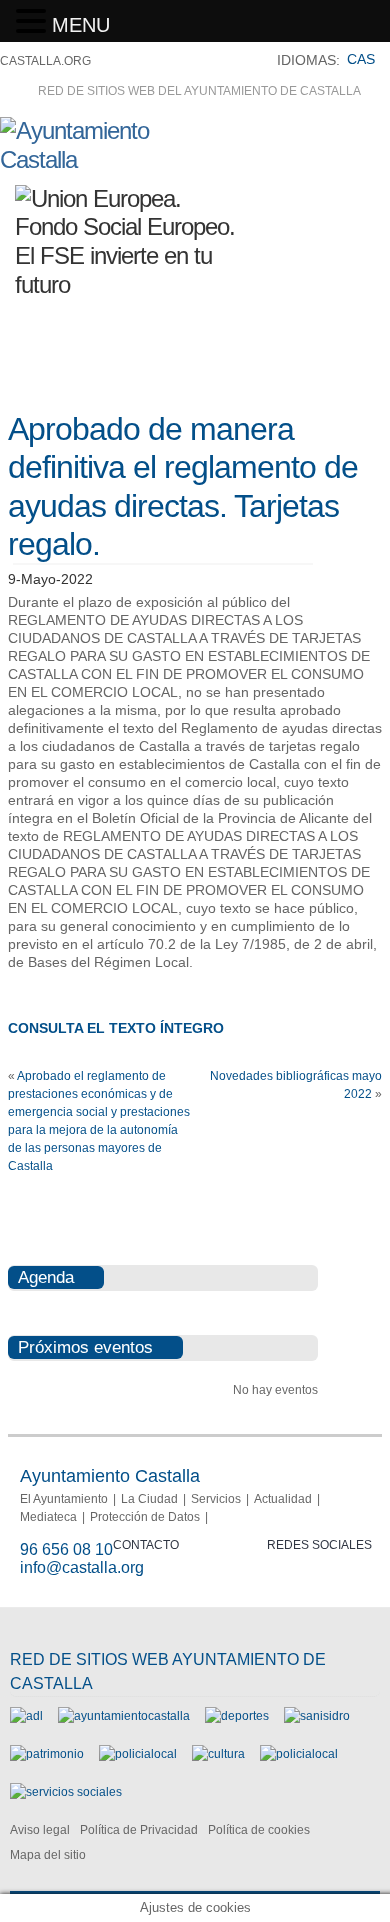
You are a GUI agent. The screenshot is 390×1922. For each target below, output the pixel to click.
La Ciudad (149, 1499)
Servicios (216, 1499)
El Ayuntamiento (64, 1499)
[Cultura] (218, 1754)
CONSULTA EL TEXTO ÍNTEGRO (116, 1028)
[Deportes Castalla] (237, 1716)
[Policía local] (138, 1754)
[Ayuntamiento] (124, 1716)
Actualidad (283, 1499)
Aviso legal (40, 1830)
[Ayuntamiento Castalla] (110, 159)
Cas (361, 59)
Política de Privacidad (139, 1830)
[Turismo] (299, 1754)
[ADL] (26, 1716)
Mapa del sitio (48, 1855)
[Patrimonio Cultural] (47, 1754)
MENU (81, 25)
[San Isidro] (317, 1716)
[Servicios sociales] (66, 1792)
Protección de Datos (145, 1517)
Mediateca (48, 1517)
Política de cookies (259, 1830)
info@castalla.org (82, 1567)
